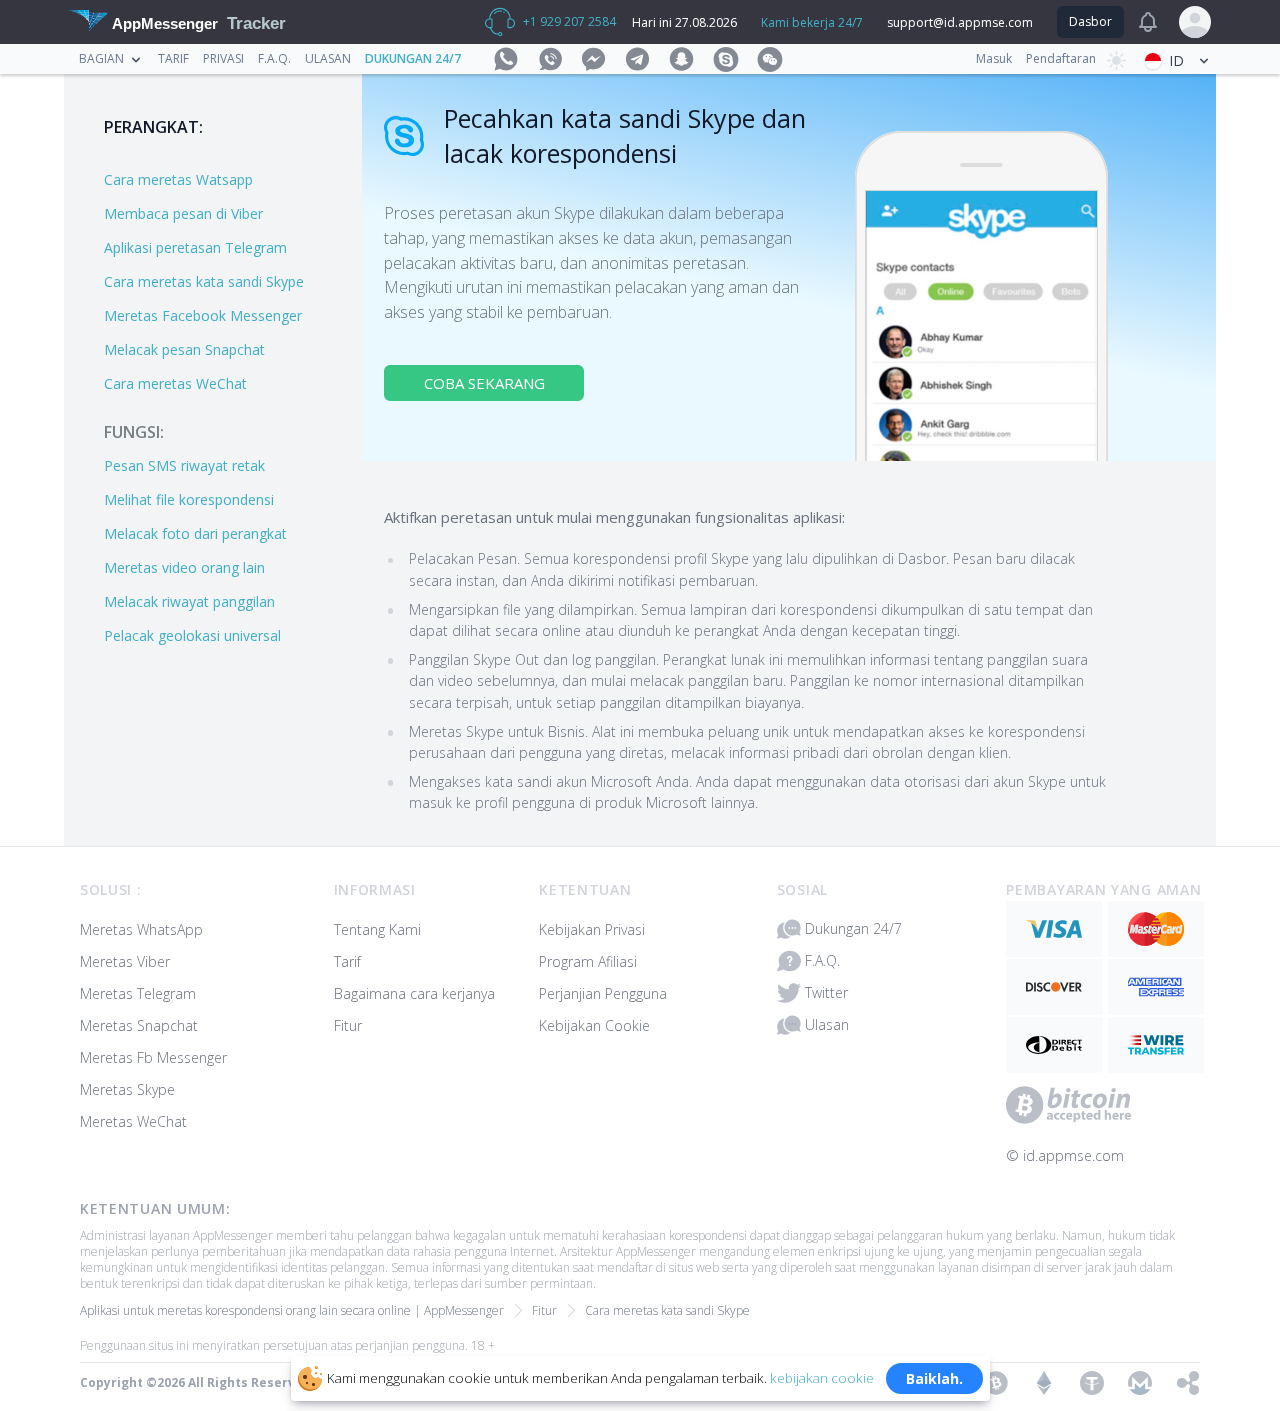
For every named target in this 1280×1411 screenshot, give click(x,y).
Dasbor (1090, 21)
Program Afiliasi (588, 961)
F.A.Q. (274, 58)
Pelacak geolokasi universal (192, 635)
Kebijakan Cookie (594, 1025)
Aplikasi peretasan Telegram (195, 247)
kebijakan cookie (822, 1377)
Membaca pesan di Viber (183, 213)
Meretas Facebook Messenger (203, 315)
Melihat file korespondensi (189, 499)
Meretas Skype (127, 1089)
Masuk (994, 58)
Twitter (826, 992)
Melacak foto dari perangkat (195, 533)
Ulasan (328, 58)
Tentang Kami (377, 929)
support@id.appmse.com (960, 22)
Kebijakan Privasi (592, 929)
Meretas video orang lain (184, 567)
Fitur (348, 1025)
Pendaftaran (1061, 58)
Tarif (173, 58)
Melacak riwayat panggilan (189, 601)
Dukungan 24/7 (413, 58)
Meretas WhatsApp (141, 929)
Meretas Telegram (138, 993)
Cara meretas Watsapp (178, 179)
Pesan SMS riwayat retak (184, 465)
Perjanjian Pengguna (603, 993)
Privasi (223, 58)
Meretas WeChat (133, 1121)
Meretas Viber (125, 961)
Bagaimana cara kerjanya (414, 993)
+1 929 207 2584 (569, 21)
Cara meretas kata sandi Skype (204, 281)
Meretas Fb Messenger (153, 1057)
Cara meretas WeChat (175, 383)
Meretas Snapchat (139, 1025)
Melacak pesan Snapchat (184, 349)
